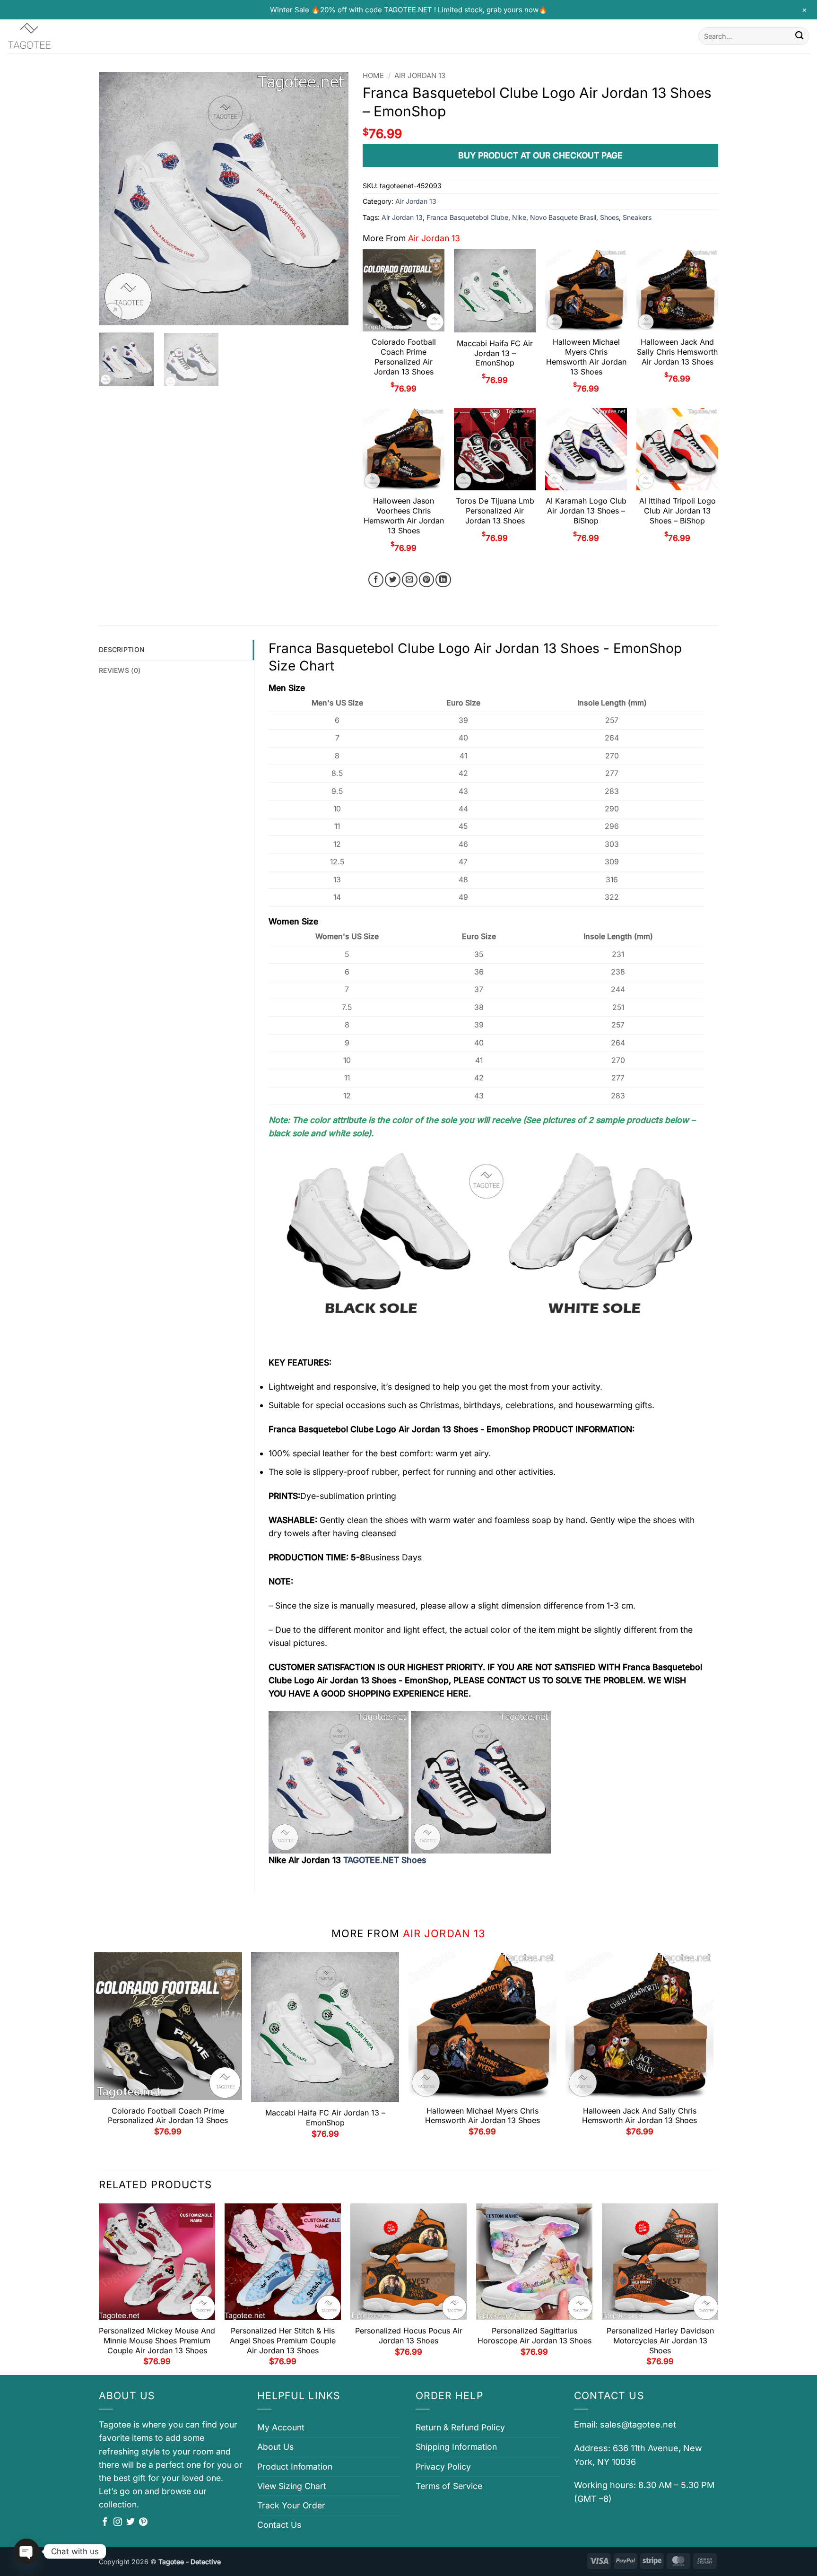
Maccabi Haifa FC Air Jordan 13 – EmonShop (495, 353)
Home (373, 76)
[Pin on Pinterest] (427, 580)
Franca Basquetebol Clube (467, 217)
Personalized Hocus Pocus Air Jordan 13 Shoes (409, 2336)
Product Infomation (295, 2467)
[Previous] (116, 198)
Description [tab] (122, 649)
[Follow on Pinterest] (143, 2523)
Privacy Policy (443, 2467)
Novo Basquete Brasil (563, 217)
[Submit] (799, 36)
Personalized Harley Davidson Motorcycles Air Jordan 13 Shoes (660, 2341)
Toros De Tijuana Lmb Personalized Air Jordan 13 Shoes (495, 511)
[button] (112, 313)
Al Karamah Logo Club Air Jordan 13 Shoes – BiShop (586, 511)
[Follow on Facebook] (105, 2523)
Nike (519, 217)
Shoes (609, 217)
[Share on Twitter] (393, 580)
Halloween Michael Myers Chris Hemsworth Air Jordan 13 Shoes (586, 357)
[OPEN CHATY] (26, 2551)
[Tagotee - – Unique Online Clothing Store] (54, 36)
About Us (275, 2447)
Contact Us (279, 2525)
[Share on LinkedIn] (443, 580)
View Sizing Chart (292, 2486)
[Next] (332, 198)
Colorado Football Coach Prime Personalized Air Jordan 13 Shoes (404, 357)
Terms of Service (449, 2486)
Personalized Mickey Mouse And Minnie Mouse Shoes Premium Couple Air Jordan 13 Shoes (157, 2341)
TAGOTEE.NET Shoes (385, 1860)
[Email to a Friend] (410, 580)
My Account (281, 2427)
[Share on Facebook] (376, 580)
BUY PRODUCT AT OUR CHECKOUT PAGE (540, 155)
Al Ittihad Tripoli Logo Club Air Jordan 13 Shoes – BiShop (678, 511)
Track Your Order (291, 2505)
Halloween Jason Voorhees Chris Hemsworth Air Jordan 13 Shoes (404, 515)
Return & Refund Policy (460, 2427)
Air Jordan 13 (420, 76)
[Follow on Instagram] (118, 2523)
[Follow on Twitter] (130, 2523)
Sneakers (637, 217)
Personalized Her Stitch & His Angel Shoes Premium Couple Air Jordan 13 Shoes (283, 2341)
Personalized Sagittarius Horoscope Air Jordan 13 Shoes (535, 2336)
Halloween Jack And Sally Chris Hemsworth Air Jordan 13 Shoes (677, 352)
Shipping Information (456, 2447)
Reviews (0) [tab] (120, 670)
